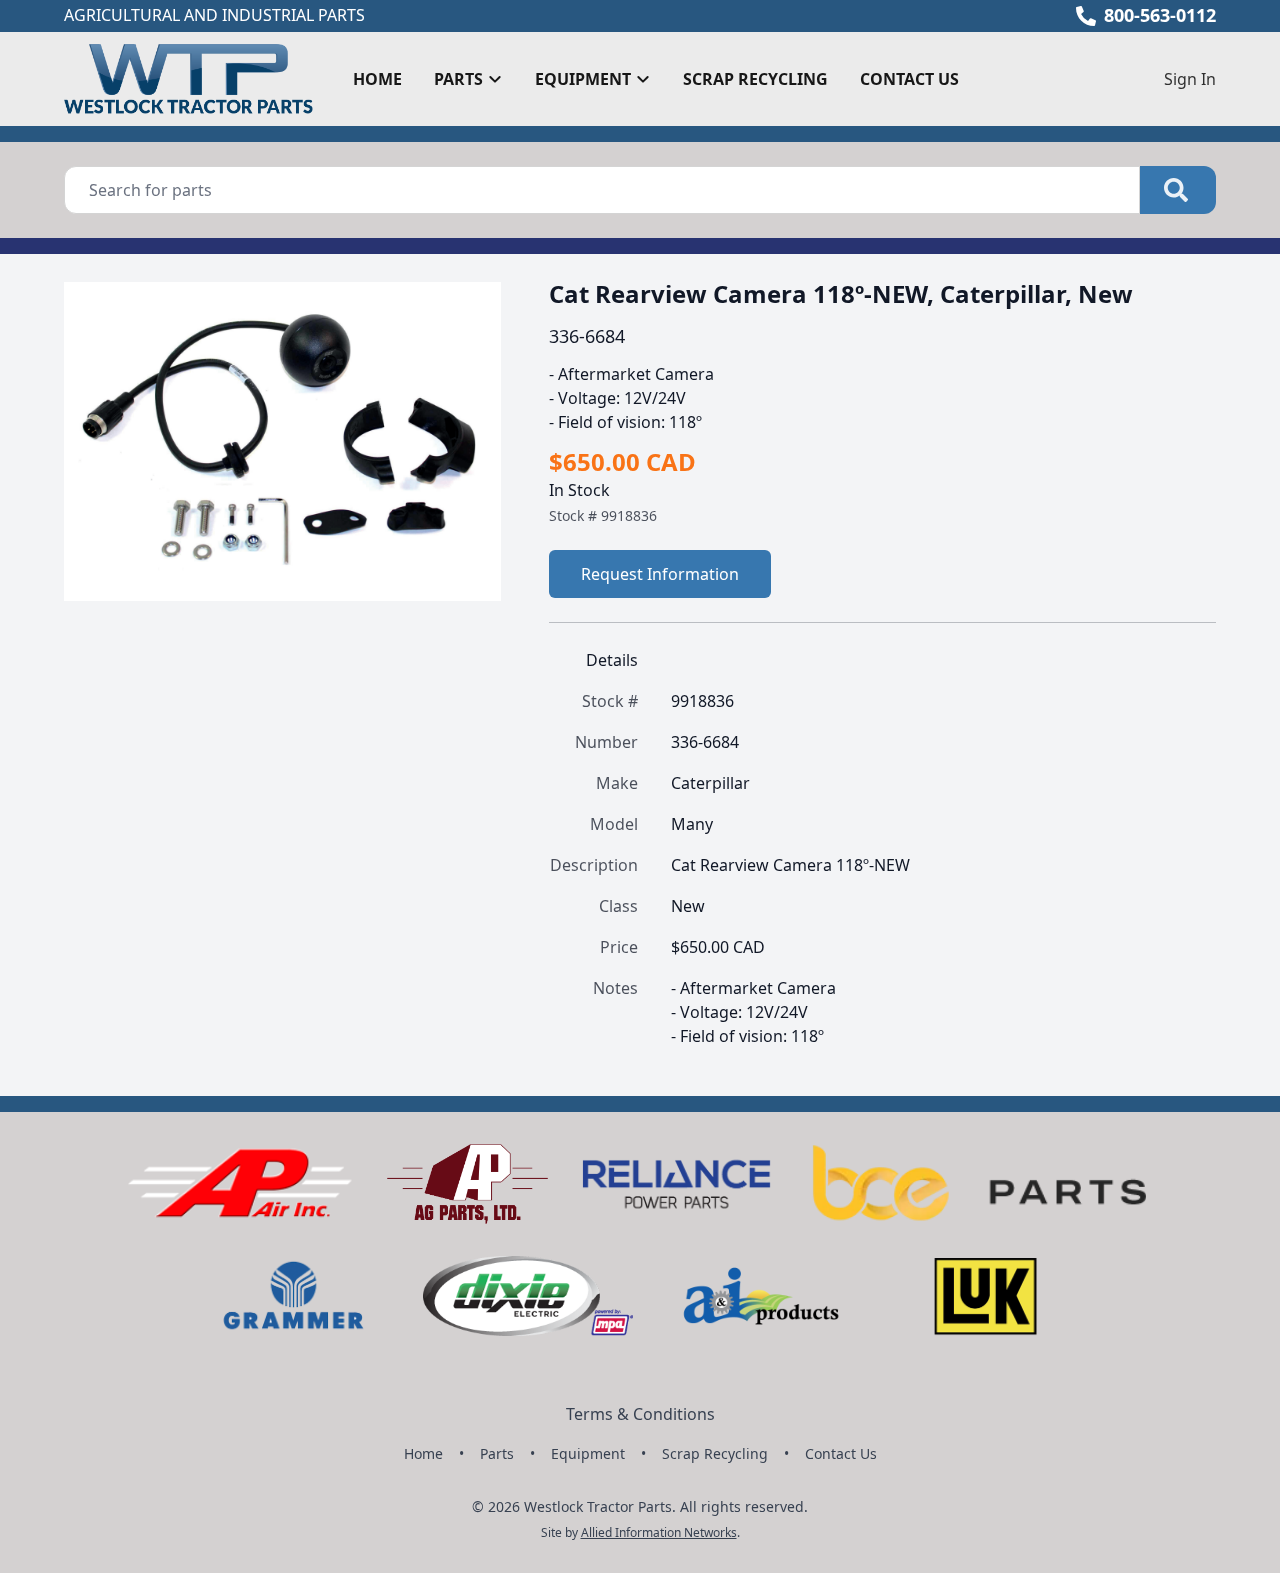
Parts (497, 1453)
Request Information (660, 574)
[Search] (1178, 190)
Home (377, 79)
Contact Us (909, 79)
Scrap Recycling (755, 79)
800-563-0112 (1160, 15)
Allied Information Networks (659, 1532)
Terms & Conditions (640, 1414)
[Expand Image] (465, 570)
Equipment (588, 1453)
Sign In (1190, 79)
